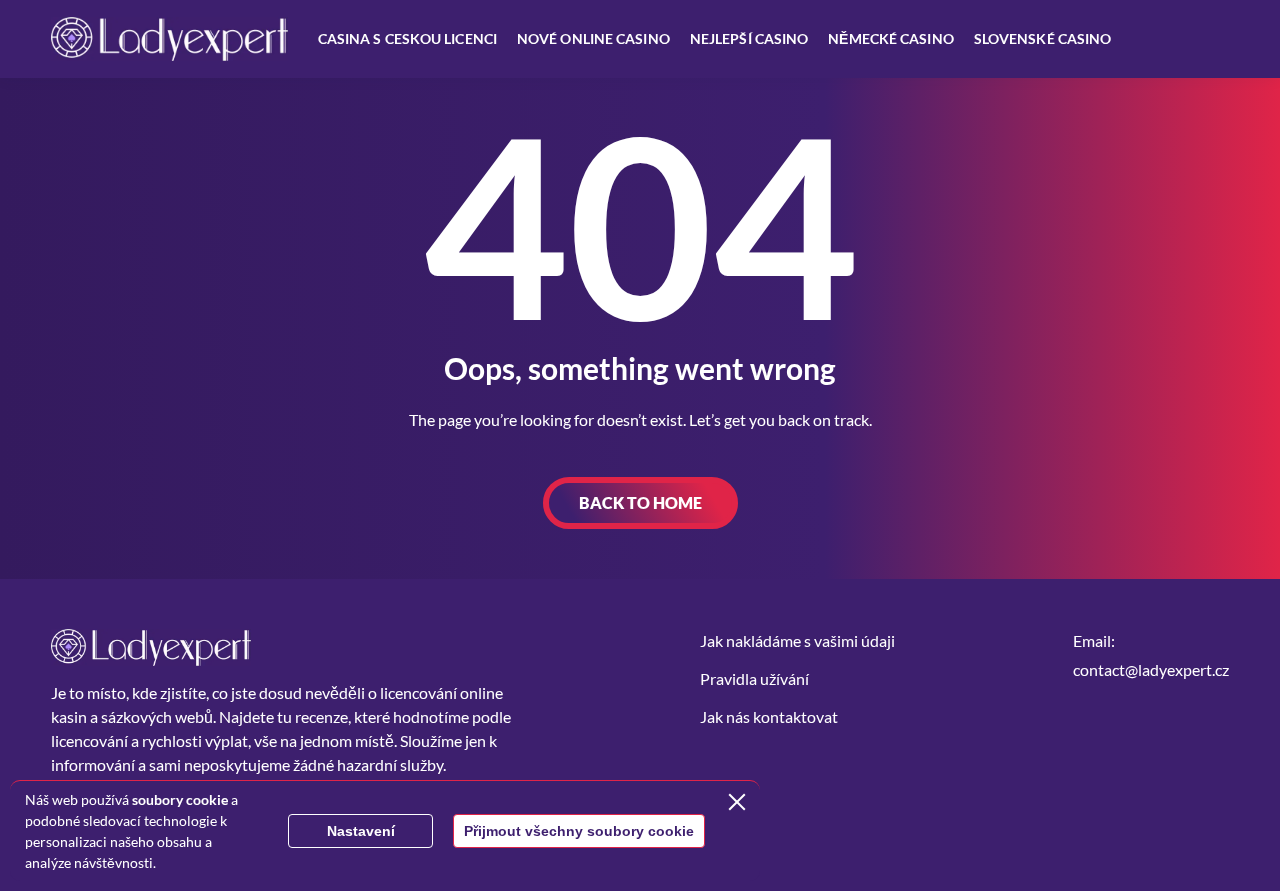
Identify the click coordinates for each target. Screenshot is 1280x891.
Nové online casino (593, 38)
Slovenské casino (1043, 38)
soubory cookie (180, 799)
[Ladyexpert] (169, 39)
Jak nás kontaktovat (769, 716)
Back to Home (640, 502)
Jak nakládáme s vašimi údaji (797, 640)
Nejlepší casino (749, 38)
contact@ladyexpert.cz (1151, 669)
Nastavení (361, 831)
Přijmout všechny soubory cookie (579, 831)
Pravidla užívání (754, 678)
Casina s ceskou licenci (407, 38)
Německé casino (890, 38)
